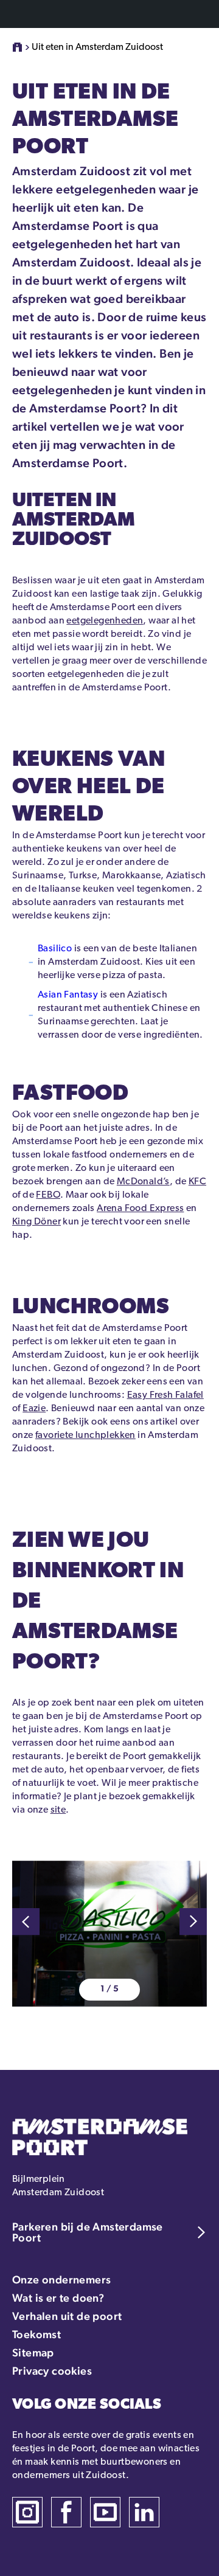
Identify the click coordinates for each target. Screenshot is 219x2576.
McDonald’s (143, 1182)
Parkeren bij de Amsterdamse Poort (88, 2232)
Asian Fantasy (68, 995)
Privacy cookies (52, 2371)
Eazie (34, 1409)
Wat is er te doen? (58, 2298)
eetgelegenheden (105, 621)
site (58, 1810)
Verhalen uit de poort (67, 2316)
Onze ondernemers (61, 2279)
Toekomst (36, 2334)
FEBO (48, 1195)
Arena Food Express (140, 1209)
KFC (197, 1182)
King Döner (36, 1222)
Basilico (55, 949)
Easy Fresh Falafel (165, 1395)
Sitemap (33, 2352)
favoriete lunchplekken (85, 1436)
